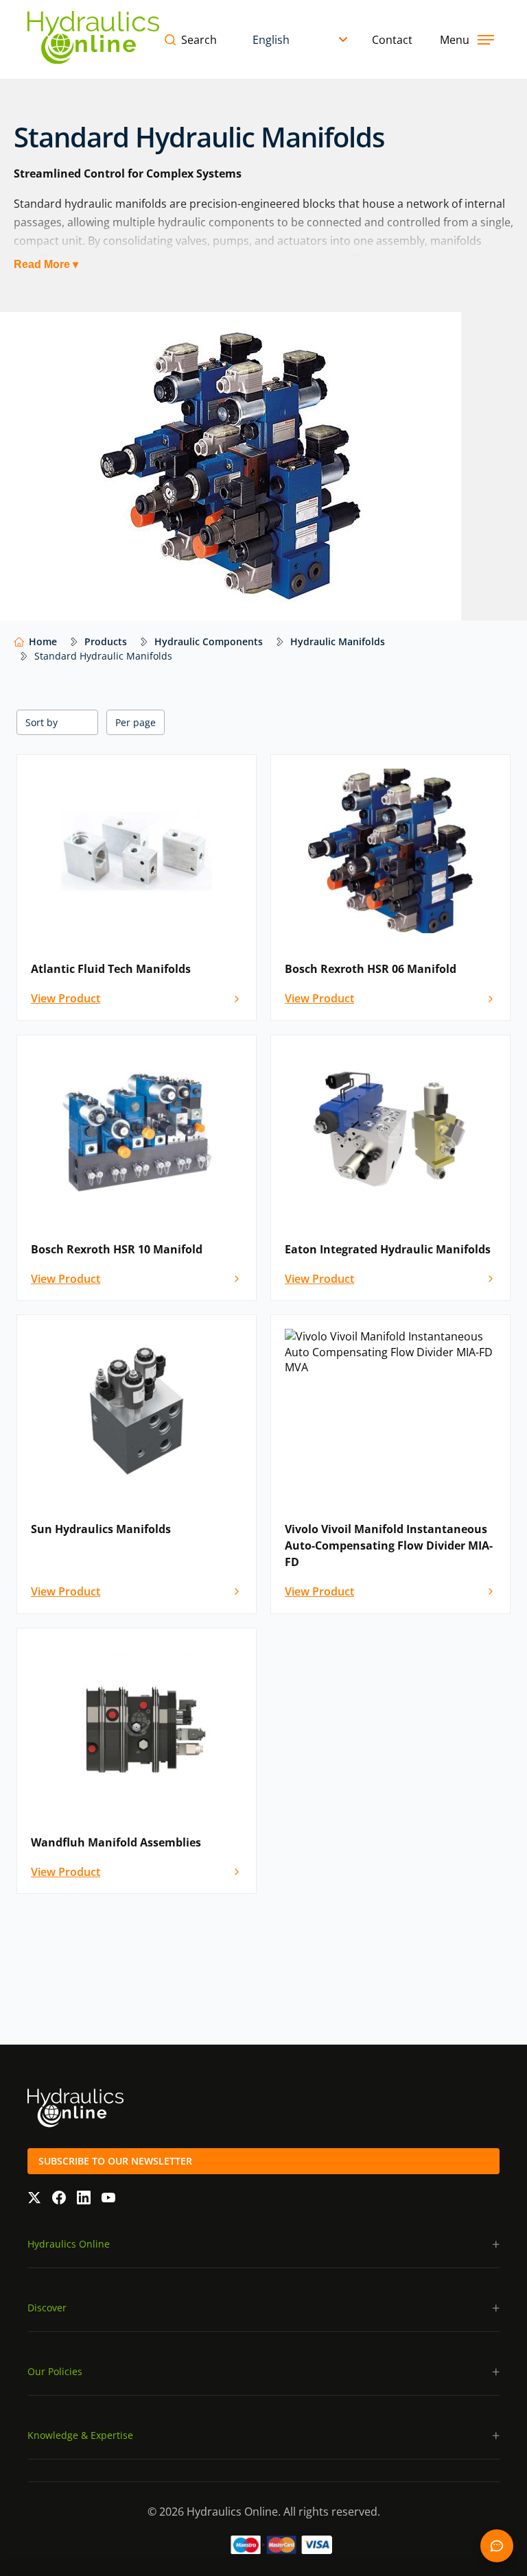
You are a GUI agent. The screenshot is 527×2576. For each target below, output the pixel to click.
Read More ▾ (46, 264)
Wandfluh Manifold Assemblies (116, 1842)
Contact (392, 40)
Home (43, 641)
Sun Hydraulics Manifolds (101, 1529)
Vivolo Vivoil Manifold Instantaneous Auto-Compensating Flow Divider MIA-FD (389, 1545)
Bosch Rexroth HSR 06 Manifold (371, 969)
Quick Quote (497, 2546)
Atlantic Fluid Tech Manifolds (111, 969)
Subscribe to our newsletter (115, 2161)
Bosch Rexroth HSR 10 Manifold (117, 1249)
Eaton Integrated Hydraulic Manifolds (388, 1249)
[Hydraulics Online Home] (93, 39)
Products (106, 641)
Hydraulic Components (209, 641)
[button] (263, 2244)
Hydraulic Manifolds (338, 641)
